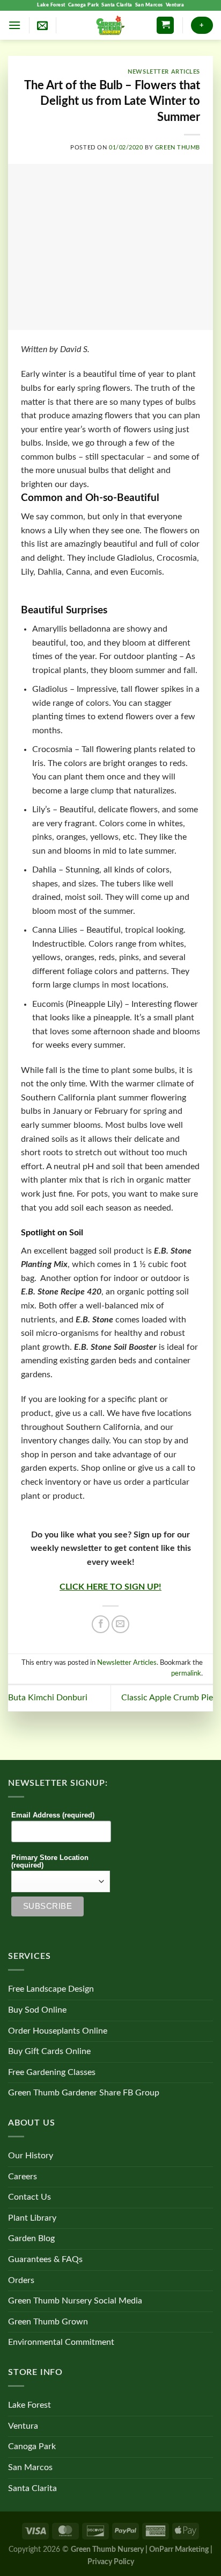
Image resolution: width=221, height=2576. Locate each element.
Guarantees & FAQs (45, 2259)
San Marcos (149, 5)
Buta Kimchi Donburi (48, 1698)
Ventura (175, 5)
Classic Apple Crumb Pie (167, 1698)
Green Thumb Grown (48, 2322)
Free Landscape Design (51, 1989)
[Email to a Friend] (120, 1624)
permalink (186, 1673)
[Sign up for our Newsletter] (42, 25)
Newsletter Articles (164, 72)
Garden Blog (31, 2238)
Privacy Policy (111, 2562)
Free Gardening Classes (52, 2072)
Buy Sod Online (37, 2010)
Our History (31, 2156)
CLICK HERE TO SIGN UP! (110, 1587)
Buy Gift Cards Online (49, 2051)
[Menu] (14, 25)
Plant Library (32, 2218)
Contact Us (30, 2197)
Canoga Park (84, 5)
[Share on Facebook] (101, 1624)
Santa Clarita (117, 5)
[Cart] (165, 26)
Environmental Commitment (61, 2342)
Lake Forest (51, 5)
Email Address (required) (53, 1815)
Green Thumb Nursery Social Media (75, 2301)
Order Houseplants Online (58, 2031)
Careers (23, 2177)
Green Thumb (178, 148)
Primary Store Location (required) (50, 1862)
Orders (21, 2280)
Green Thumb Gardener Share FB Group (84, 2093)
